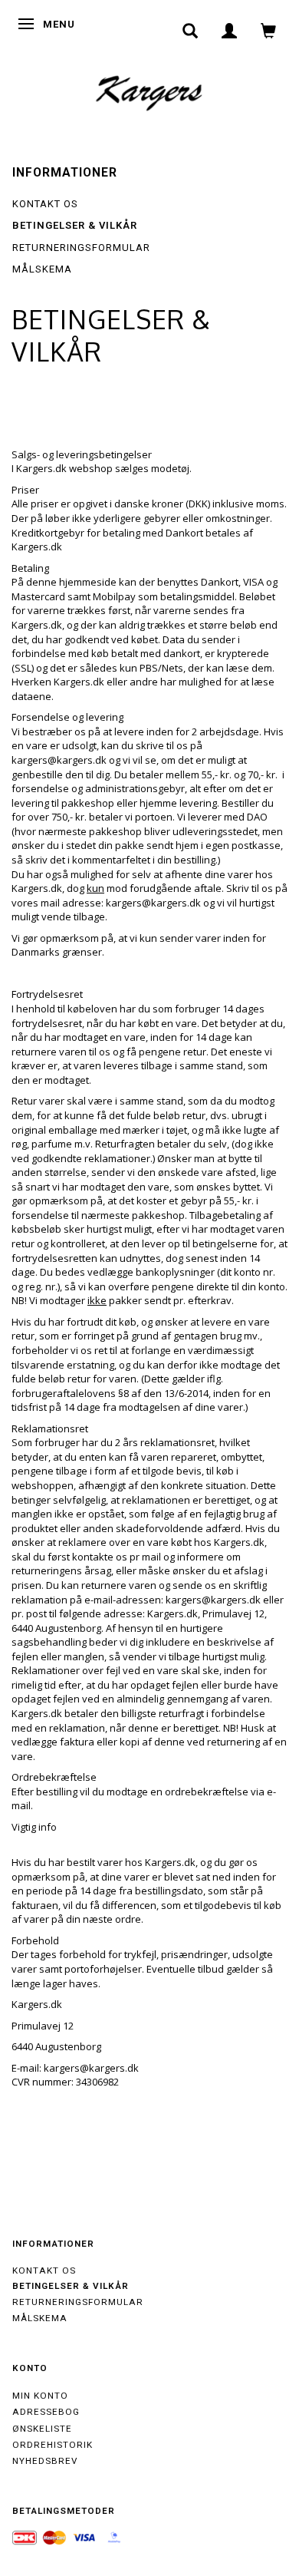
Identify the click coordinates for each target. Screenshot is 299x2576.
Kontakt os (45, 204)
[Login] (230, 31)
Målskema (42, 269)
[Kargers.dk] (149, 91)
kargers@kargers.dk (59, 760)
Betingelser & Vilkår (75, 225)
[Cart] (269, 31)
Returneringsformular (81, 248)
